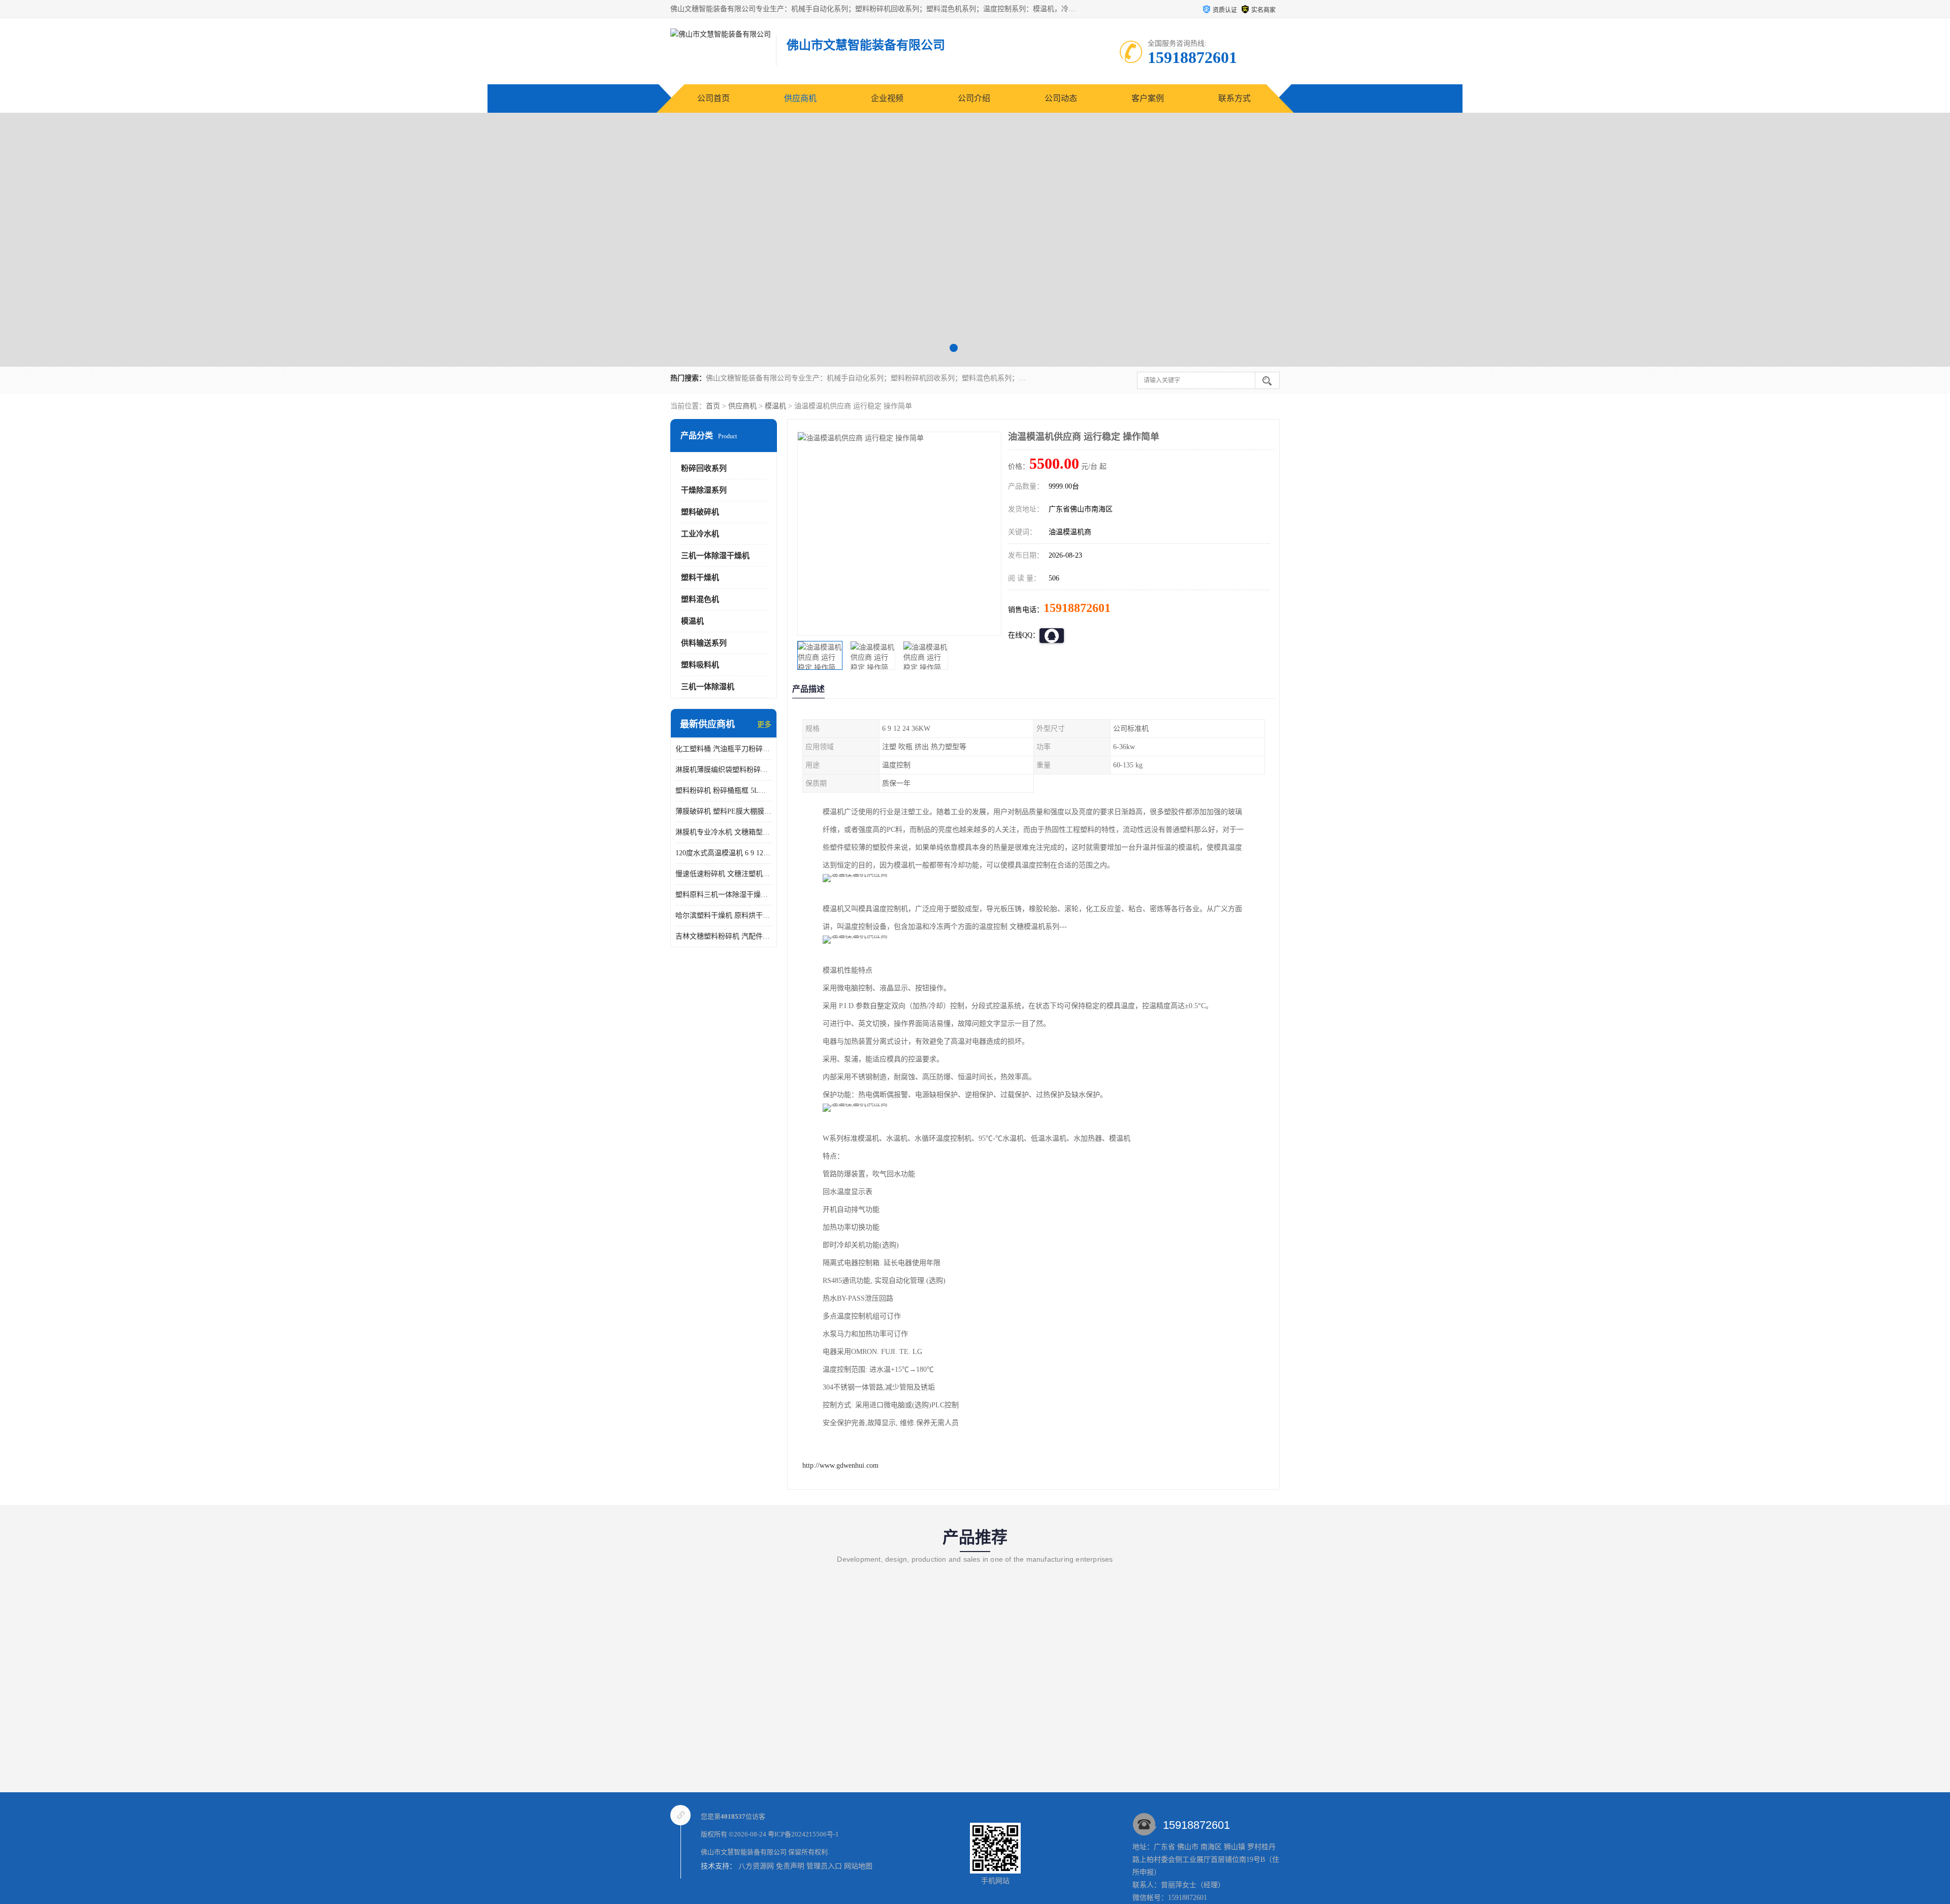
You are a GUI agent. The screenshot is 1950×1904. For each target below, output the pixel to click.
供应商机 (800, 98)
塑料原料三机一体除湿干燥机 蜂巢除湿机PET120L (724, 895)
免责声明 (790, 1866)
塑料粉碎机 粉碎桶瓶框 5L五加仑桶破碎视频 (724, 790)
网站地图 (858, 1866)
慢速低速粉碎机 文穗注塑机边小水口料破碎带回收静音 (724, 874)
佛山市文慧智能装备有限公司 (744, 1852)
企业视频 (887, 98)
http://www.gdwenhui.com (840, 1465)
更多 (764, 724)
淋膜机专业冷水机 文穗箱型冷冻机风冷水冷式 (724, 832)
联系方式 (1234, 98)
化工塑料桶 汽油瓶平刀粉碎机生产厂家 (724, 749)
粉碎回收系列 (704, 468)
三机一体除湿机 (708, 687)
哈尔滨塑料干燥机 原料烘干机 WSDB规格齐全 (724, 915)
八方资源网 (756, 1866)
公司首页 (713, 98)
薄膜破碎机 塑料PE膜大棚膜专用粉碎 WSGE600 (724, 811)
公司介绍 (974, 98)
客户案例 (1148, 98)
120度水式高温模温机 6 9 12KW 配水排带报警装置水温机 (724, 853)
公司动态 (1061, 98)
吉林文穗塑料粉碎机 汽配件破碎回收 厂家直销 (724, 936)
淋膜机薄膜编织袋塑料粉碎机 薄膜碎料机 (724, 770)
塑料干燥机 (700, 577)
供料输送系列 (704, 643)
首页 (713, 406)
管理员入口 (824, 1866)
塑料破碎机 (700, 512)
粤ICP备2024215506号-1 (803, 1834)
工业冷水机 (700, 534)
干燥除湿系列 (704, 490)
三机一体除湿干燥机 (715, 556)
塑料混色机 (700, 599)
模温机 (775, 406)
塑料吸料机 (700, 665)
